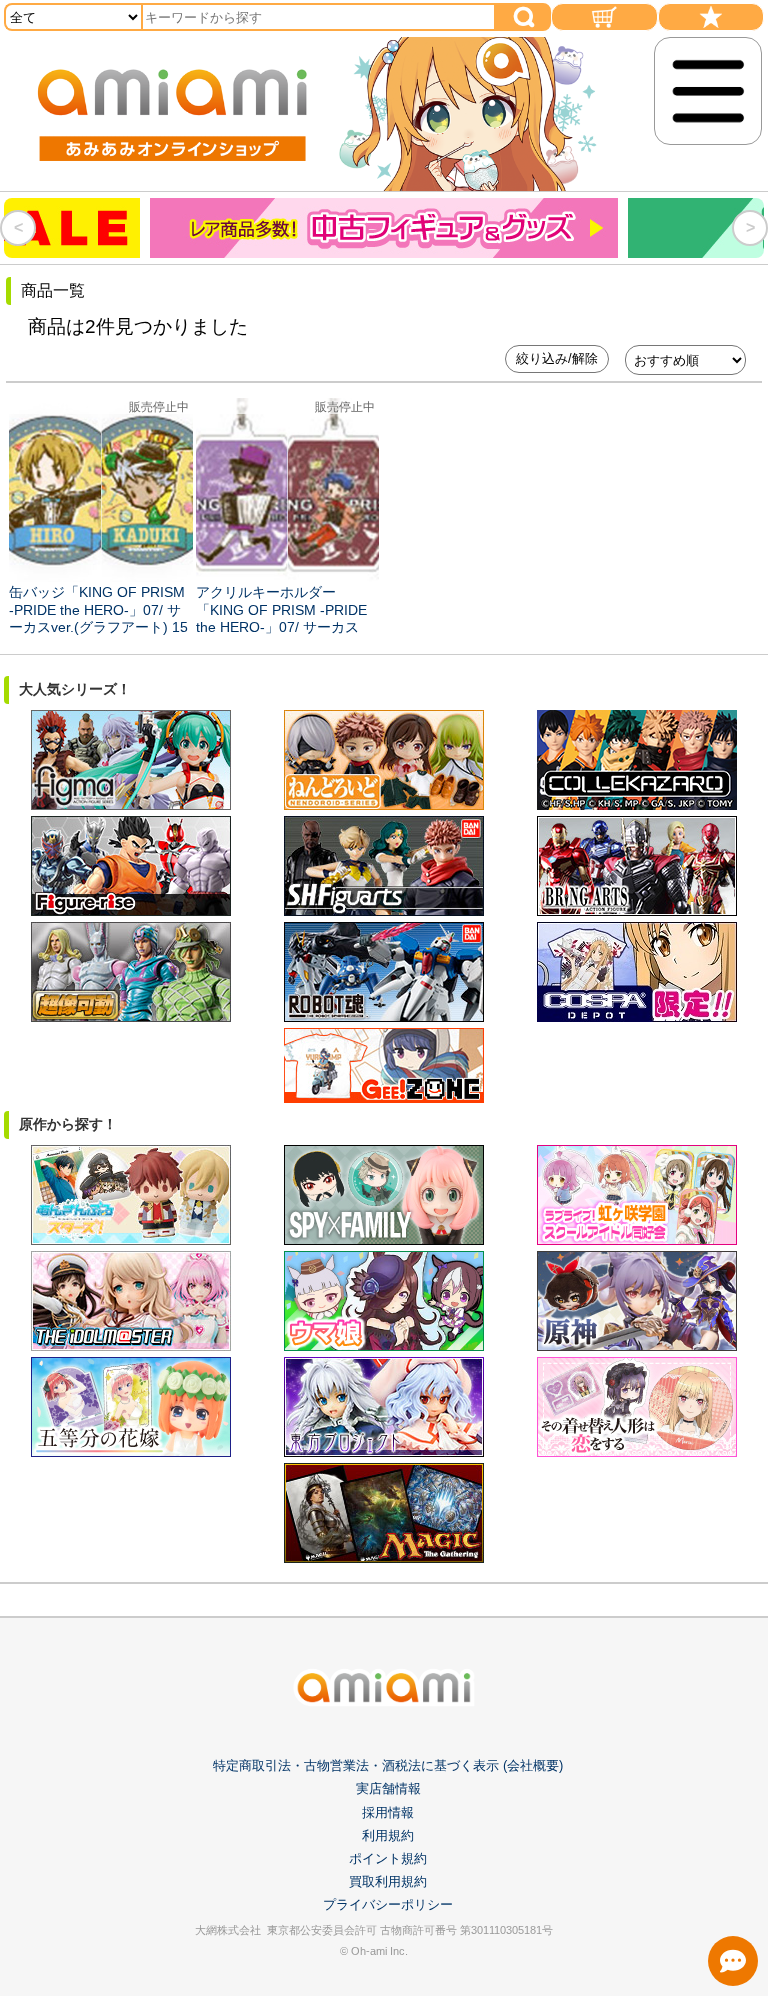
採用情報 (388, 1812)
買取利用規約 (388, 1881)
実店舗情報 (388, 1788)
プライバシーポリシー (388, 1904)
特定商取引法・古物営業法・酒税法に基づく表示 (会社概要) (388, 1765)
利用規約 (388, 1835)
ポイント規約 (388, 1858)
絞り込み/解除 (557, 358)
